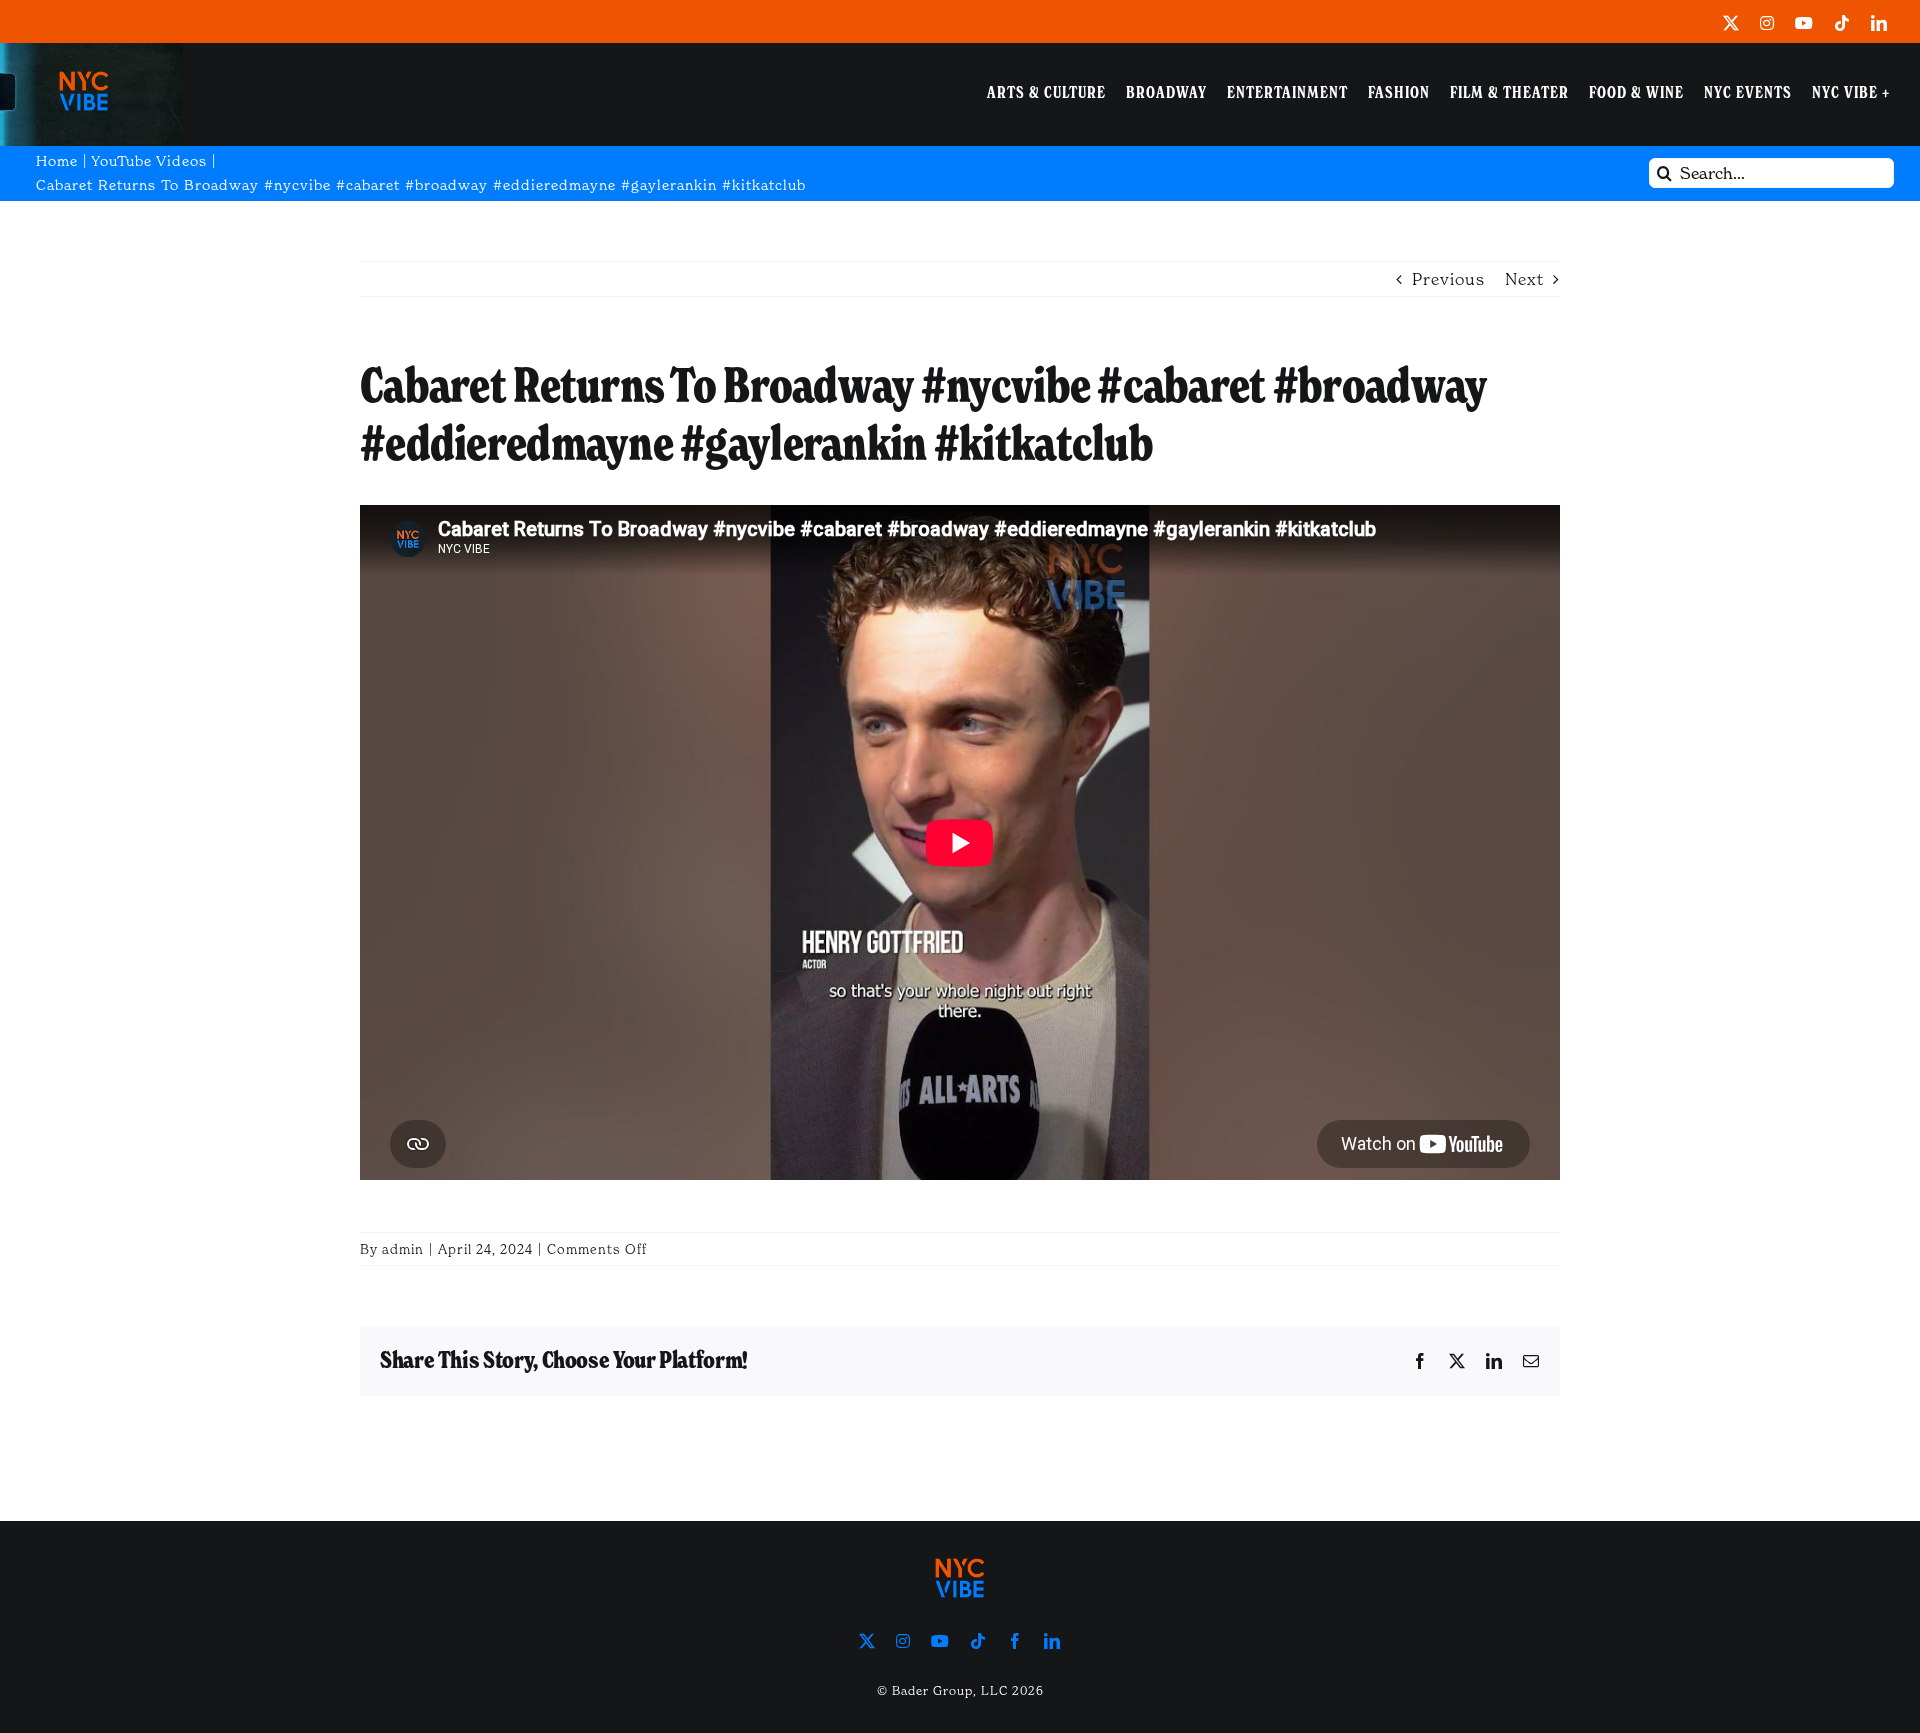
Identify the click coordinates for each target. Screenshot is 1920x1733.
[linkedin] (1879, 23)
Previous (1448, 279)
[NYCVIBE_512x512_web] (84, 64)
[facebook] (1015, 1641)
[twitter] (1731, 23)
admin (403, 1249)
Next (1524, 279)
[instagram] (1767, 23)
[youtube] (1804, 23)
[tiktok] (1842, 23)
